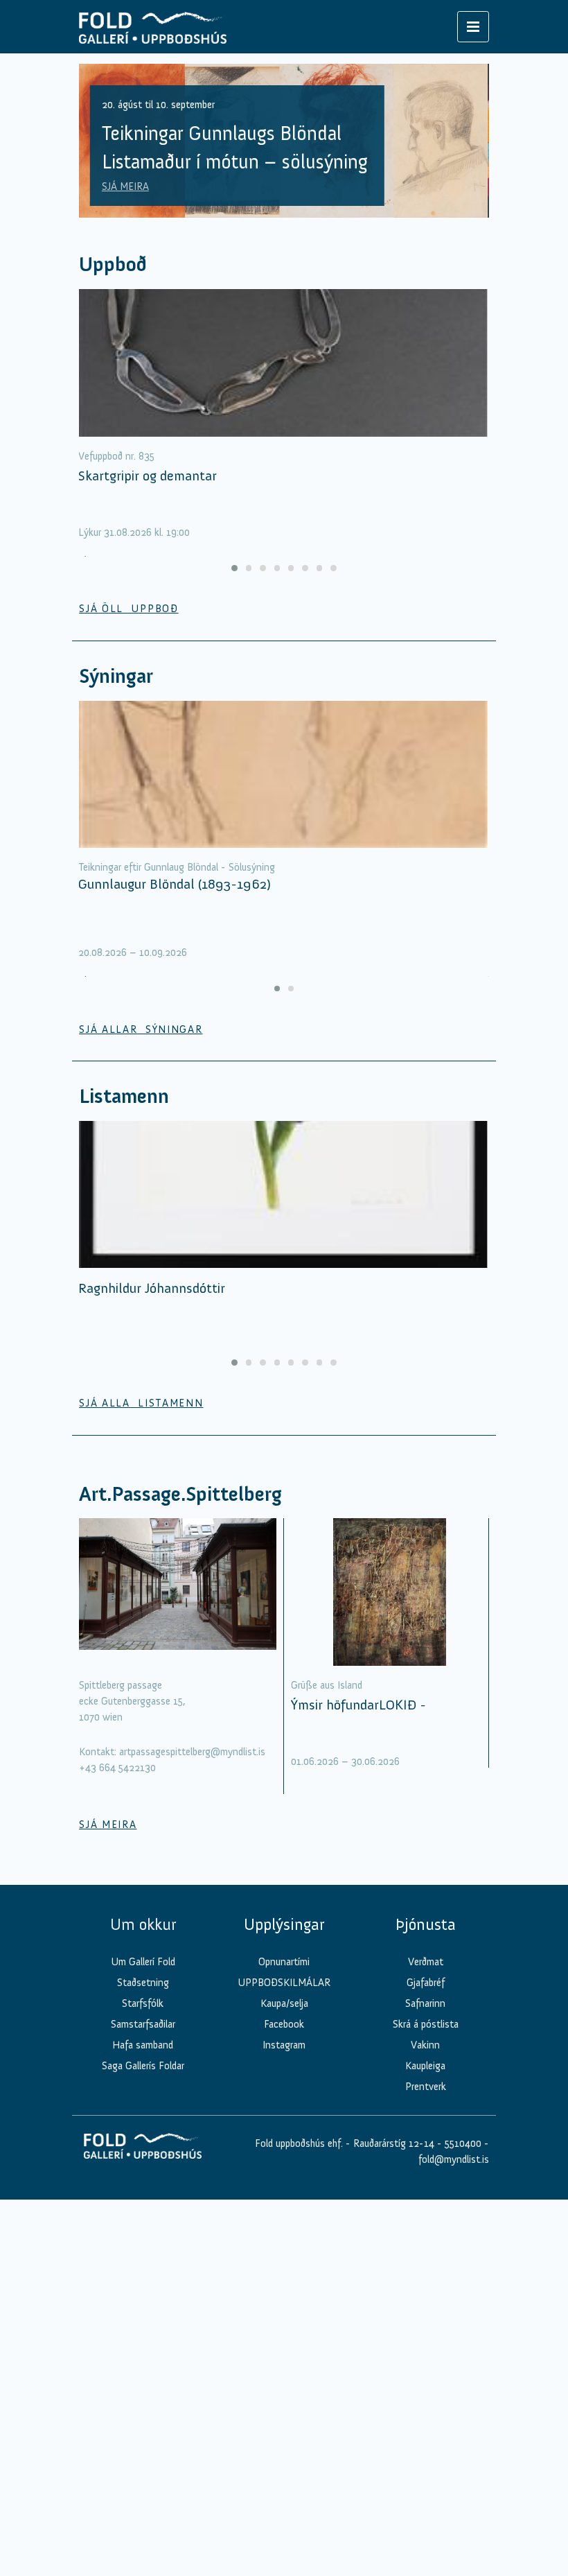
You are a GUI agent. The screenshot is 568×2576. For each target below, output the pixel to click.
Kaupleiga (425, 2066)
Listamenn (124, 1096)
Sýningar (116, 676)
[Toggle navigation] (473, 27)
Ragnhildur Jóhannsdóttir (152, 1288)
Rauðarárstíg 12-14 (392, 2143)
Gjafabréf (426, 1983)
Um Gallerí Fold (143, 1962)
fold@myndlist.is (454, 2159)
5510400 (463, 2143)
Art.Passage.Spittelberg (180, 1494)
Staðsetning (143, 1983)
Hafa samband (143, 2045)
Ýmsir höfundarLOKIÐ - (358, 1705)
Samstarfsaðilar (143, 2024)
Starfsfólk (143, 2003)
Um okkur (143, 1924)
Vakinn (425, 2045)
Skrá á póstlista (426, 2024)
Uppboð (113, 264)
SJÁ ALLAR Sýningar (141, 1029)
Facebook (284, 2024)
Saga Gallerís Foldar (143, 2066)
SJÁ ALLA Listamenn (141, 1403)
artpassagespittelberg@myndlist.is (192, 1752)
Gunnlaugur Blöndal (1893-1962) (175, 884)
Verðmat (426, 1962)
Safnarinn (425, 2003)
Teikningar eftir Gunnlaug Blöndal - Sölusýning (177, 867)
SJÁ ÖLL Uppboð (129, 609)
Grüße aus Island (327, 1685)
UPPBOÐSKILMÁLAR (284, 1983)
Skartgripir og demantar (148, 476)
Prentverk (426, 2087)
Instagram (284, 2045)
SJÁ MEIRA (125, 186)
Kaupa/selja (284, 2003)
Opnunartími (284, 1962)
